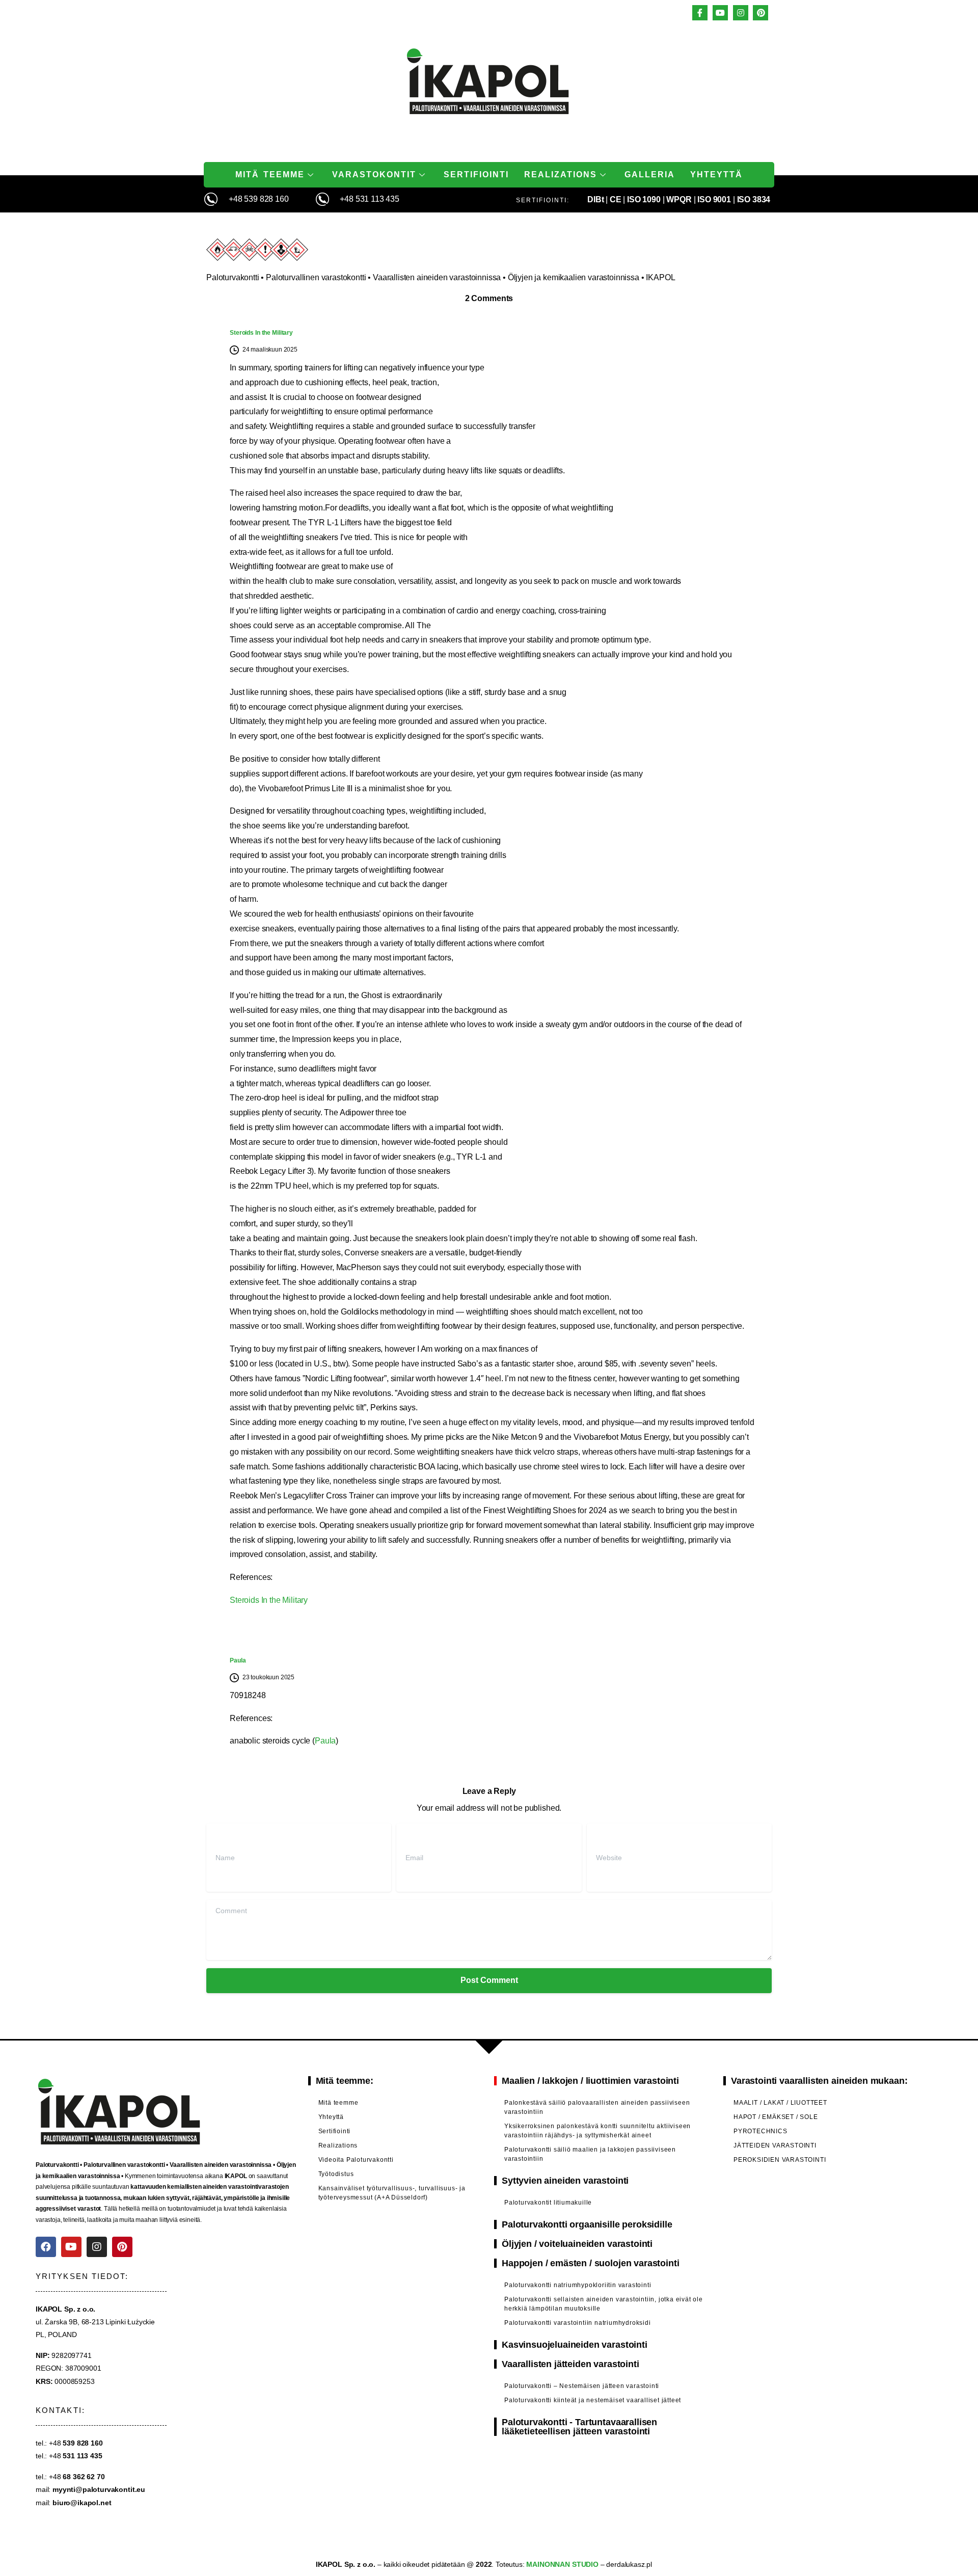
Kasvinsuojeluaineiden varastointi (575, 2345)
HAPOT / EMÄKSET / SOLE (776, 2117)
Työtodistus (336, 2174)
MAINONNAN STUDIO (562, 2564)
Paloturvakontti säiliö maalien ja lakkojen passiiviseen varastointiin (590, 2154)
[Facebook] (46, 2247)
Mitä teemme (270, 175)
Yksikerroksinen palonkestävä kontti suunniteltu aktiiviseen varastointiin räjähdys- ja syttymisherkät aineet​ (597, 2131)
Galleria (650, 175)
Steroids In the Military (261, 333)
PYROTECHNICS (760, 2131)
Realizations (561, 175)
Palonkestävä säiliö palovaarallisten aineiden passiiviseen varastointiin (597, 2107)
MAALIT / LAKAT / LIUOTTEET (780, 2103)
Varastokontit (374, 175)
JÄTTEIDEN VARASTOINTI (775, 2145)
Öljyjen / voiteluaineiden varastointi (577, 2244)
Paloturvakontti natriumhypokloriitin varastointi (578, 2285)
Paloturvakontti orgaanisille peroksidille (587, 2224)
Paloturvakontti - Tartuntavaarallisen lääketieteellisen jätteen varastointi (579, 2427)
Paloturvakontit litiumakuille (548, 2203)
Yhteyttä (716, 175)
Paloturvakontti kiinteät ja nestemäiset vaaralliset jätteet (593, 2400)
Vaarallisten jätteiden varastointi (570, 2364)
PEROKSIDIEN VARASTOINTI (780, 2160)
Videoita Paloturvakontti (356, 2160)
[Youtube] (71, 2247)
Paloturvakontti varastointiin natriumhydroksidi (578, 2323)
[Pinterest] (122, 2247)
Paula (238, 1660)
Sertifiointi (476, 175)
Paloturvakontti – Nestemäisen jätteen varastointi (582, 2386)
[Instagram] (97, 2247)
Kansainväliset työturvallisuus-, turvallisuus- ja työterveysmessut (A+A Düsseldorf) (392, 2193)
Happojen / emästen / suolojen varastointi (590, 2263)
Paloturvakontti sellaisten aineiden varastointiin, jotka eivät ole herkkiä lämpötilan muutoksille (604, 2304)
